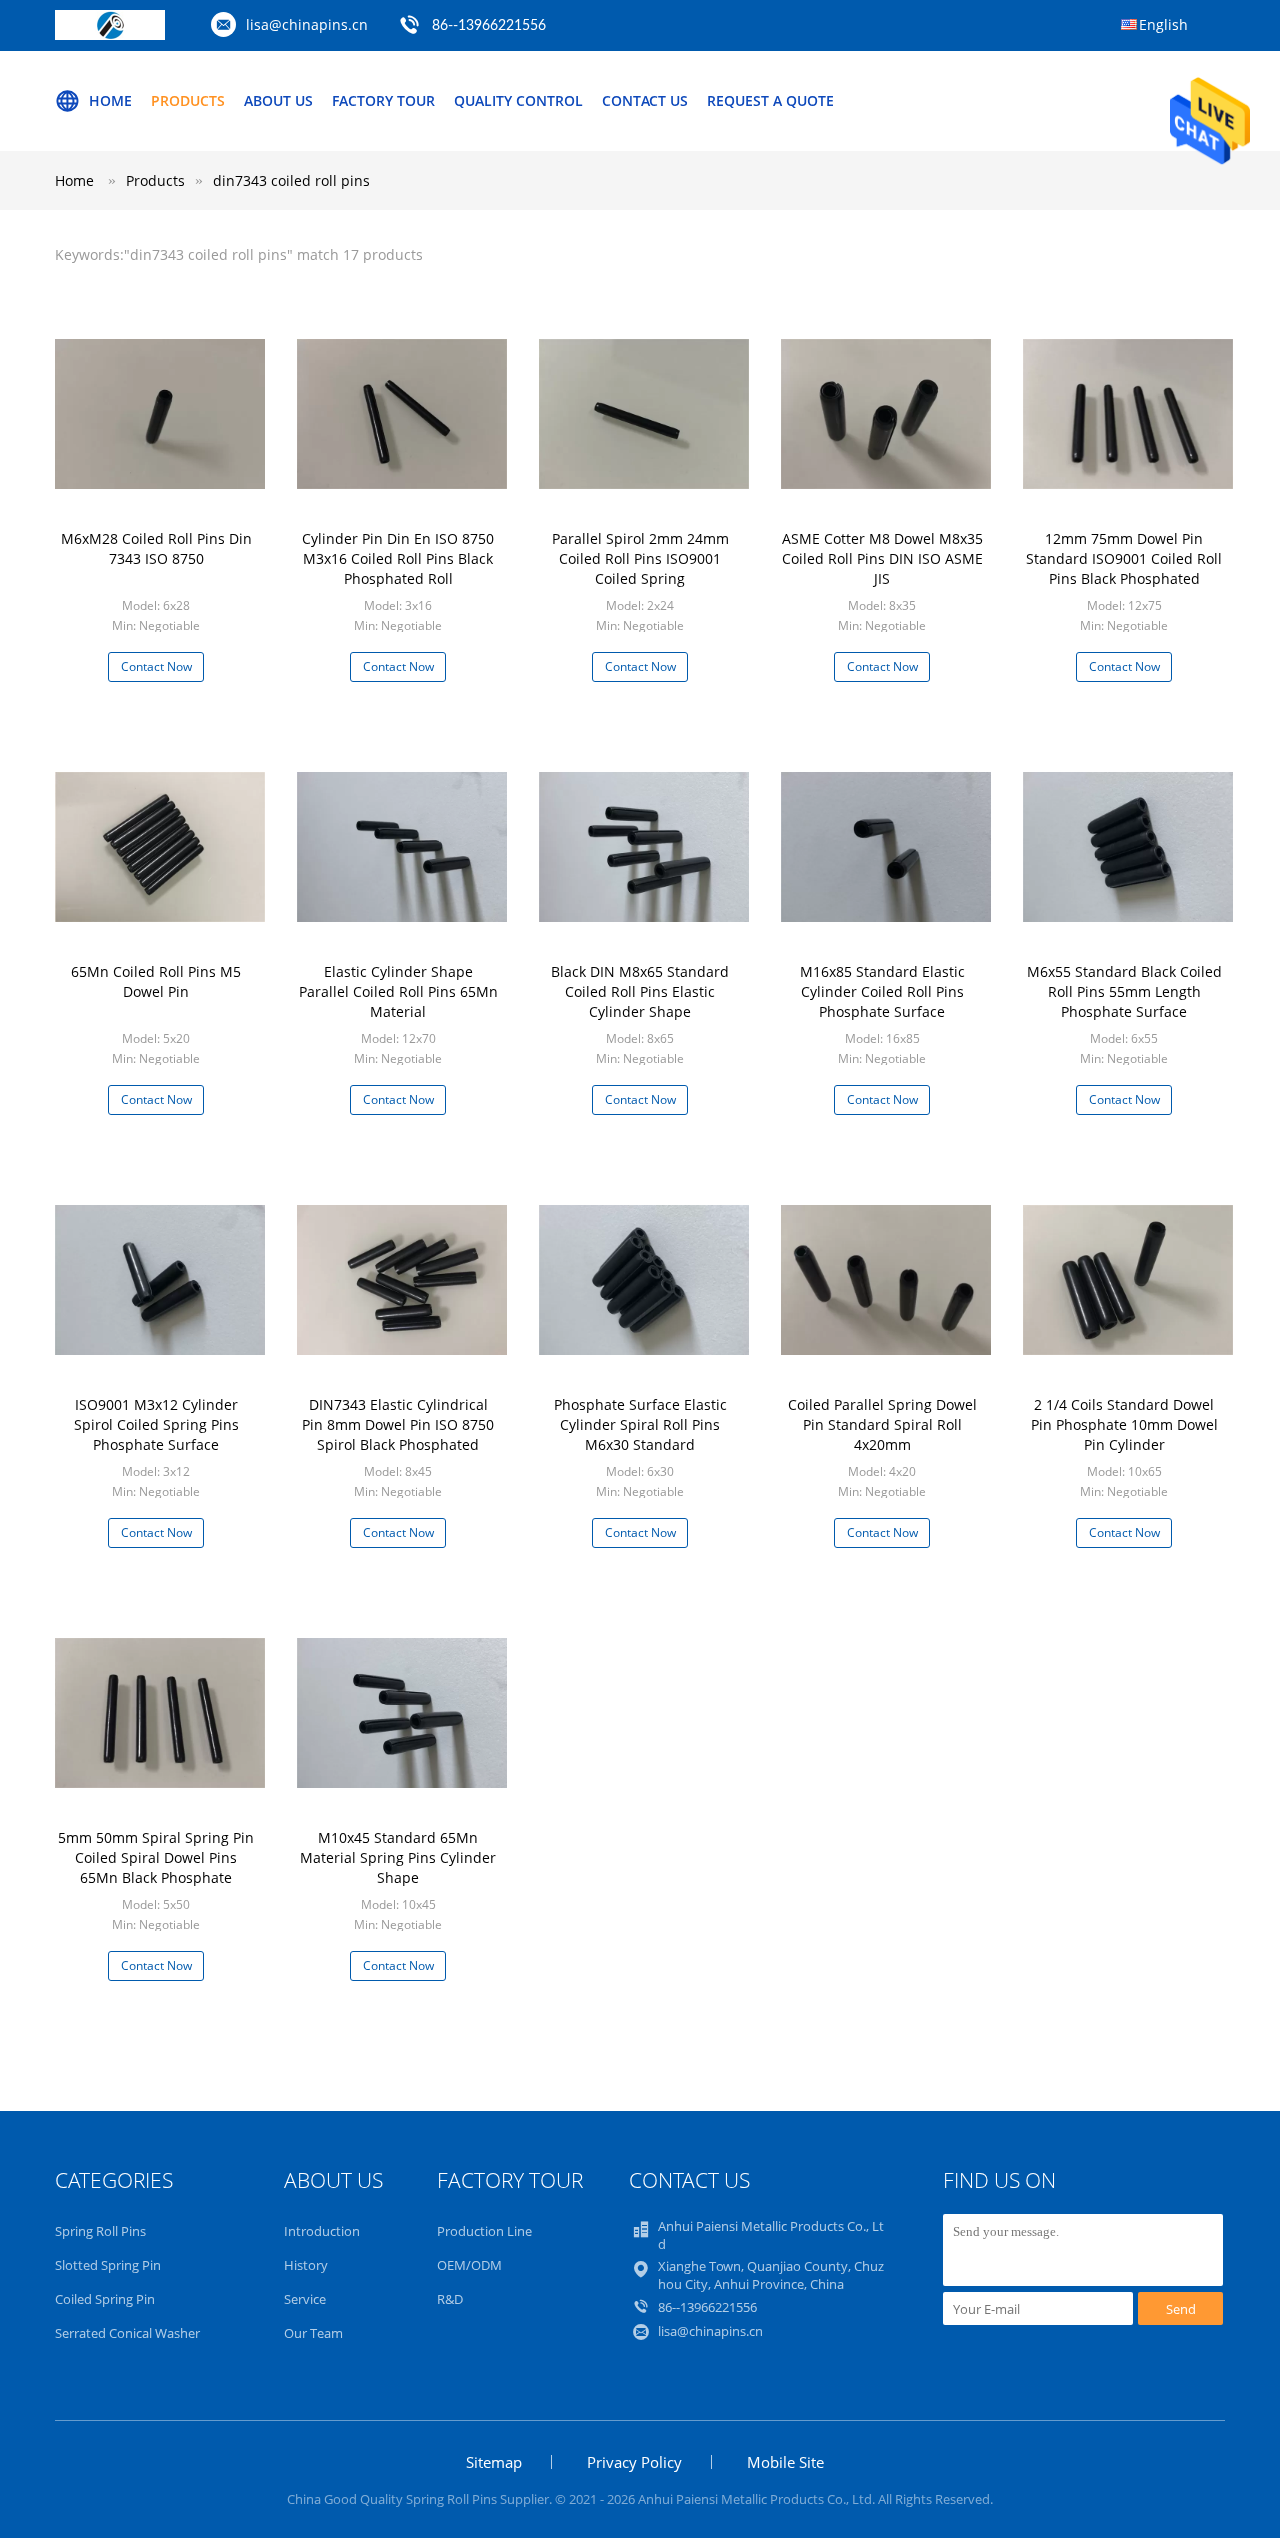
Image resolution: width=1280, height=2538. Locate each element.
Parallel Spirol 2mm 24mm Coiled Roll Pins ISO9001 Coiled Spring (640, 558)
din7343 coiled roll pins (291, 180)
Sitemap (494, 2462)
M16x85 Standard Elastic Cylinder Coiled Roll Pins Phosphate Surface (882, 991)
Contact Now (156, 666)
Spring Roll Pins (100, 2231)
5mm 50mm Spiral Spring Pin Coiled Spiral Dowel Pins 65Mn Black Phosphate (156, 1857)
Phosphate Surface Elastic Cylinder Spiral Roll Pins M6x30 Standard (640, 1424)
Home (110, 100)
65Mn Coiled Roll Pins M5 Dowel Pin (156, 981)
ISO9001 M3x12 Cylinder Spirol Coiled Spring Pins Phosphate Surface (156, 1424)
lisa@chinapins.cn (307, 24)
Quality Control (518, 100)
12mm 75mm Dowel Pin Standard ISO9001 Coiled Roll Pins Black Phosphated (1124, 558)
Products (188, 100)
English (1163, 24)
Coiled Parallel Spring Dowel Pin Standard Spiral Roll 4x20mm (882, 1424)
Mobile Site (785, 2462)
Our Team (313, 2333)
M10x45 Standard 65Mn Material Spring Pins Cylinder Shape (398, 1857)
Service (305, 2299)
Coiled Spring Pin (105, 2299)
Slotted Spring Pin (108, 2265)
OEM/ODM (469, 2265)
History (306, 2265)
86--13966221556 (489, 26)
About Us (278, 100)
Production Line (484, 2231)
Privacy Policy (634, 2462)
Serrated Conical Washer (127, 2333)
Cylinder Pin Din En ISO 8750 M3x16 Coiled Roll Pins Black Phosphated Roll (398, 558)
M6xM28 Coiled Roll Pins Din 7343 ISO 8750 (156, 548)
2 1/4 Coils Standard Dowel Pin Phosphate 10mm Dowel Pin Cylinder (1124, 1424)
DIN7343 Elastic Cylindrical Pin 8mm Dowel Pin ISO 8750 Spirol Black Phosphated (398, 1424)
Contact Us (645, 100)
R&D (450, 2299)
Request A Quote (770, 100)
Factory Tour (383, 100)
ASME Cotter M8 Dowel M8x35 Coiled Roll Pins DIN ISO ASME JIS (882, 558)
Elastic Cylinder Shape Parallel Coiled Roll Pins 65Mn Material (398, 991)
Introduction (322, 2231)
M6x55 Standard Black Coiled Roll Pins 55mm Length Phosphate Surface (1124, 991)
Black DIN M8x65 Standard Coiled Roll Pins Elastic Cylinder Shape (640, 991)
